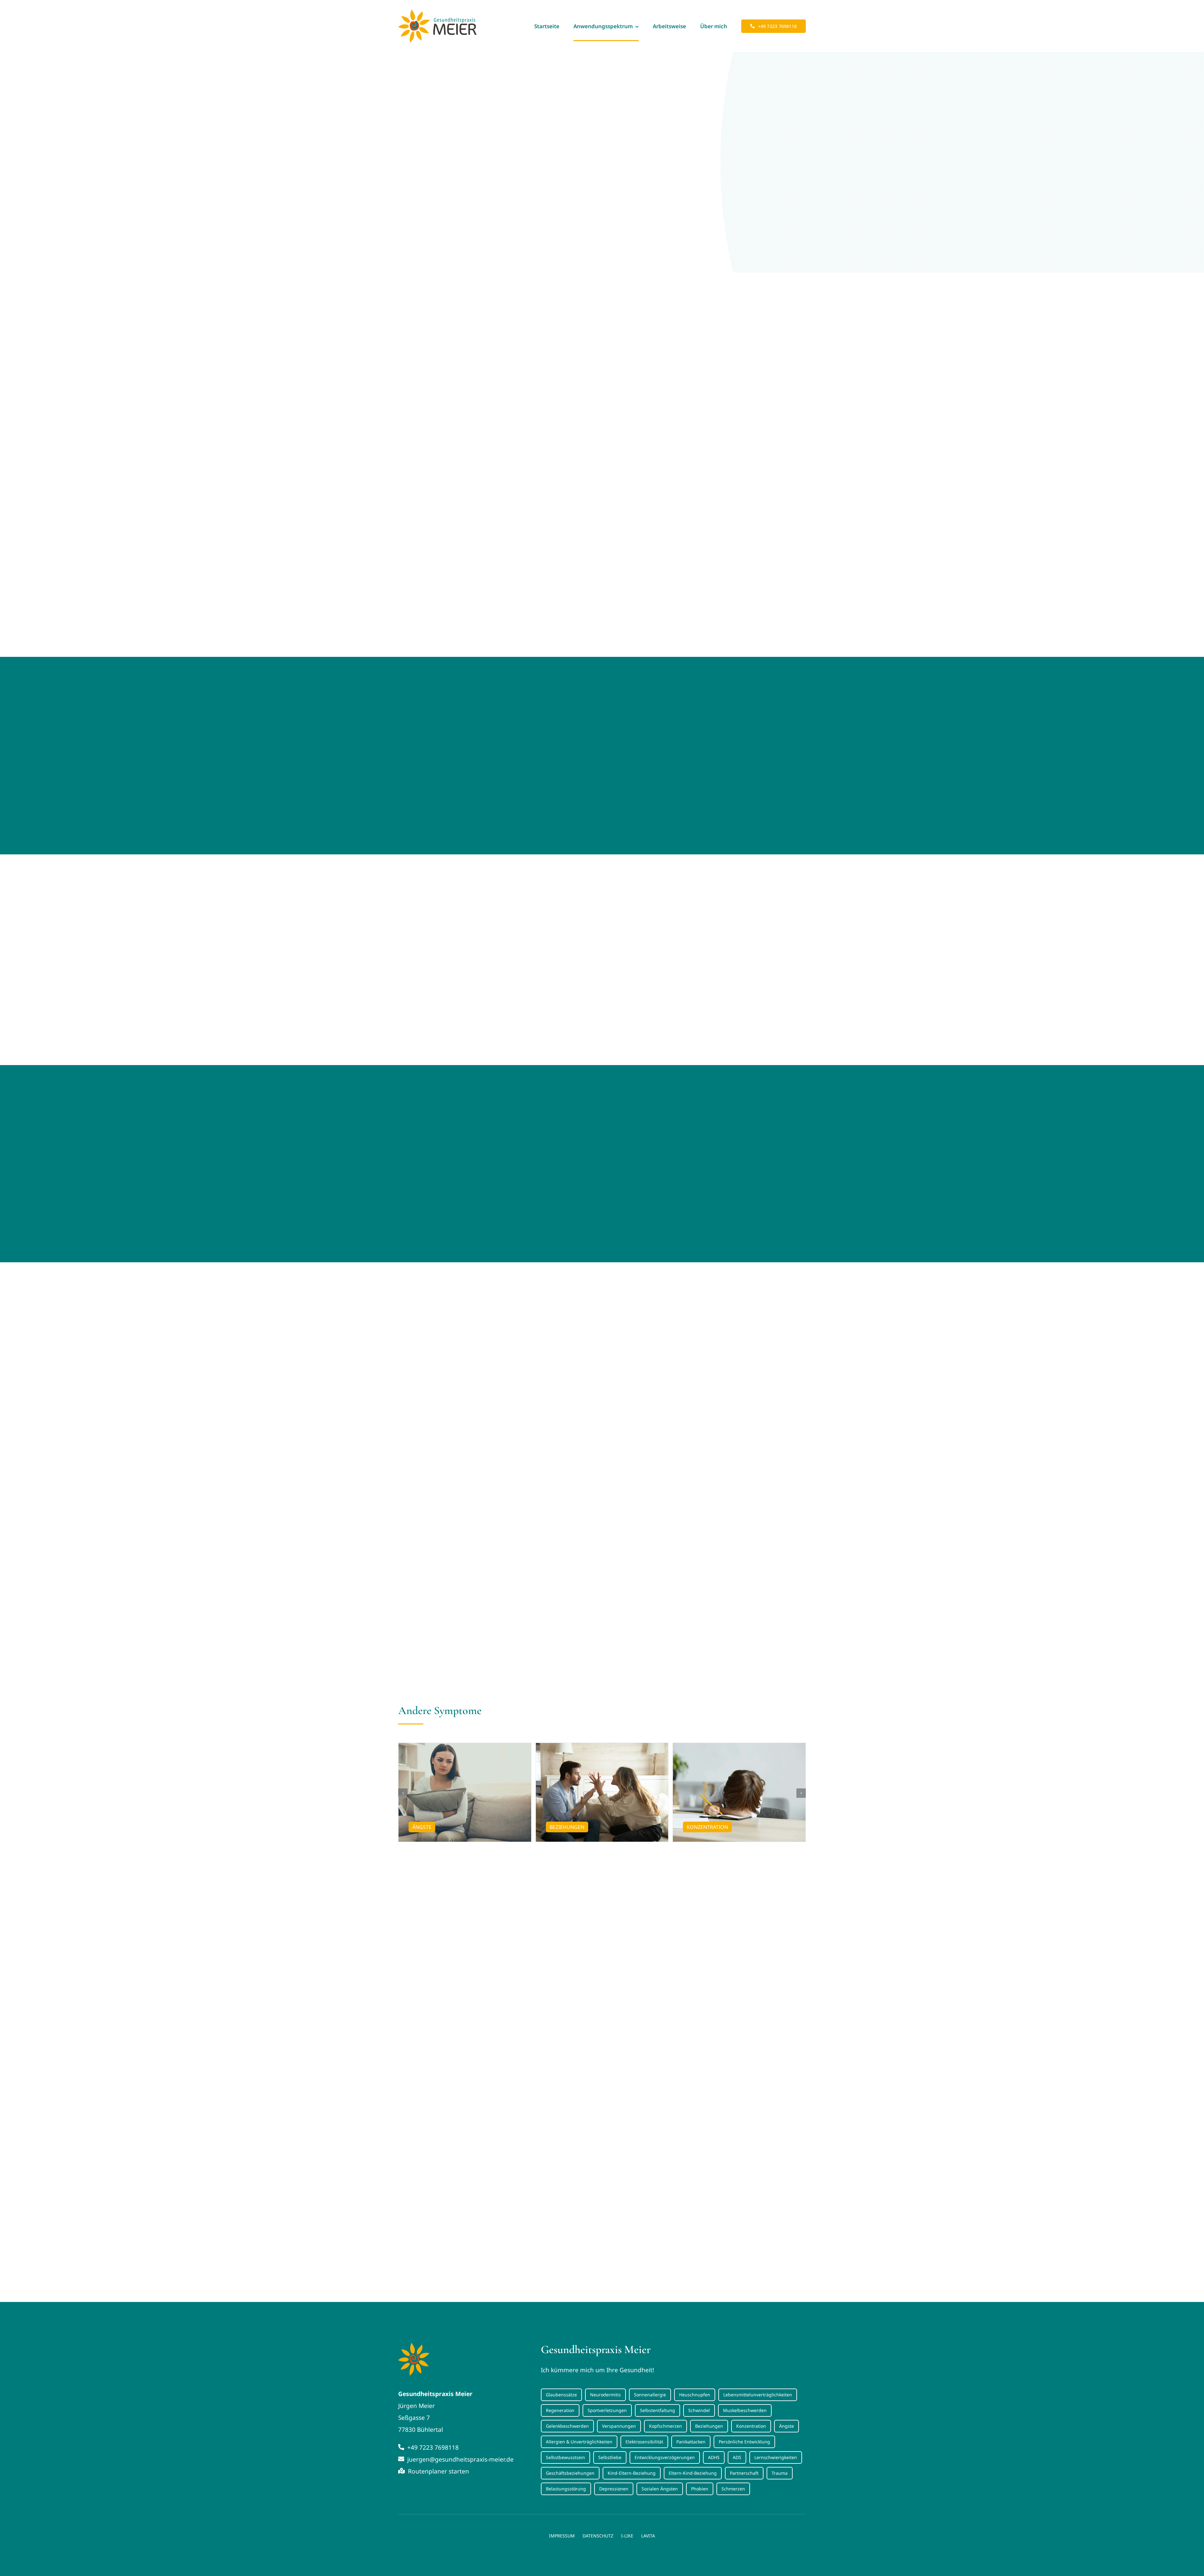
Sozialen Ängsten (660, 2489)
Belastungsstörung (566, 2489)
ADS (737, 2457)
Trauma (780, 2473)
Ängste (787, 2426)
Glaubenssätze (561, 2395)
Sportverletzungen (607, 2410)
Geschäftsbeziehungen (570, 2473)
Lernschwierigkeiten (776, 2457)
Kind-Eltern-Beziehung (632, 2473)
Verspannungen (619, 2426)
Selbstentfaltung (657, 2410)
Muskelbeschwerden (745, 2410)
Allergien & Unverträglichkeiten (579, 2442)
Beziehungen (709, 2426)
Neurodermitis (605, 2395)
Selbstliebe (610, 2457)
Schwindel (699, 2410)
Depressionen (614, 2489)
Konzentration (751, 2426)
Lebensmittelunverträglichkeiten (758, 2395)
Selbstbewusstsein (565, 2457)
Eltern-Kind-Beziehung (693, 2473)
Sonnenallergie (650, 2395)
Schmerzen (733, 2489)
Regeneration (560, 2410)
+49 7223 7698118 (432, 2447)
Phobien (700, 2489)
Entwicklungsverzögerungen (665, 2457)
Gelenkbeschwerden (567, 2426)
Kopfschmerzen (665, 2426)
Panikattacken (691, 2442)
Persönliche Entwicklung (744, 2442)
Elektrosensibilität (644, 2442)
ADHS (714, 2457)
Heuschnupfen (695, 2395)
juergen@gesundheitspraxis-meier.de (460, 2459)
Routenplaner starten (438, 2471)
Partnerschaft (744, 2473)
